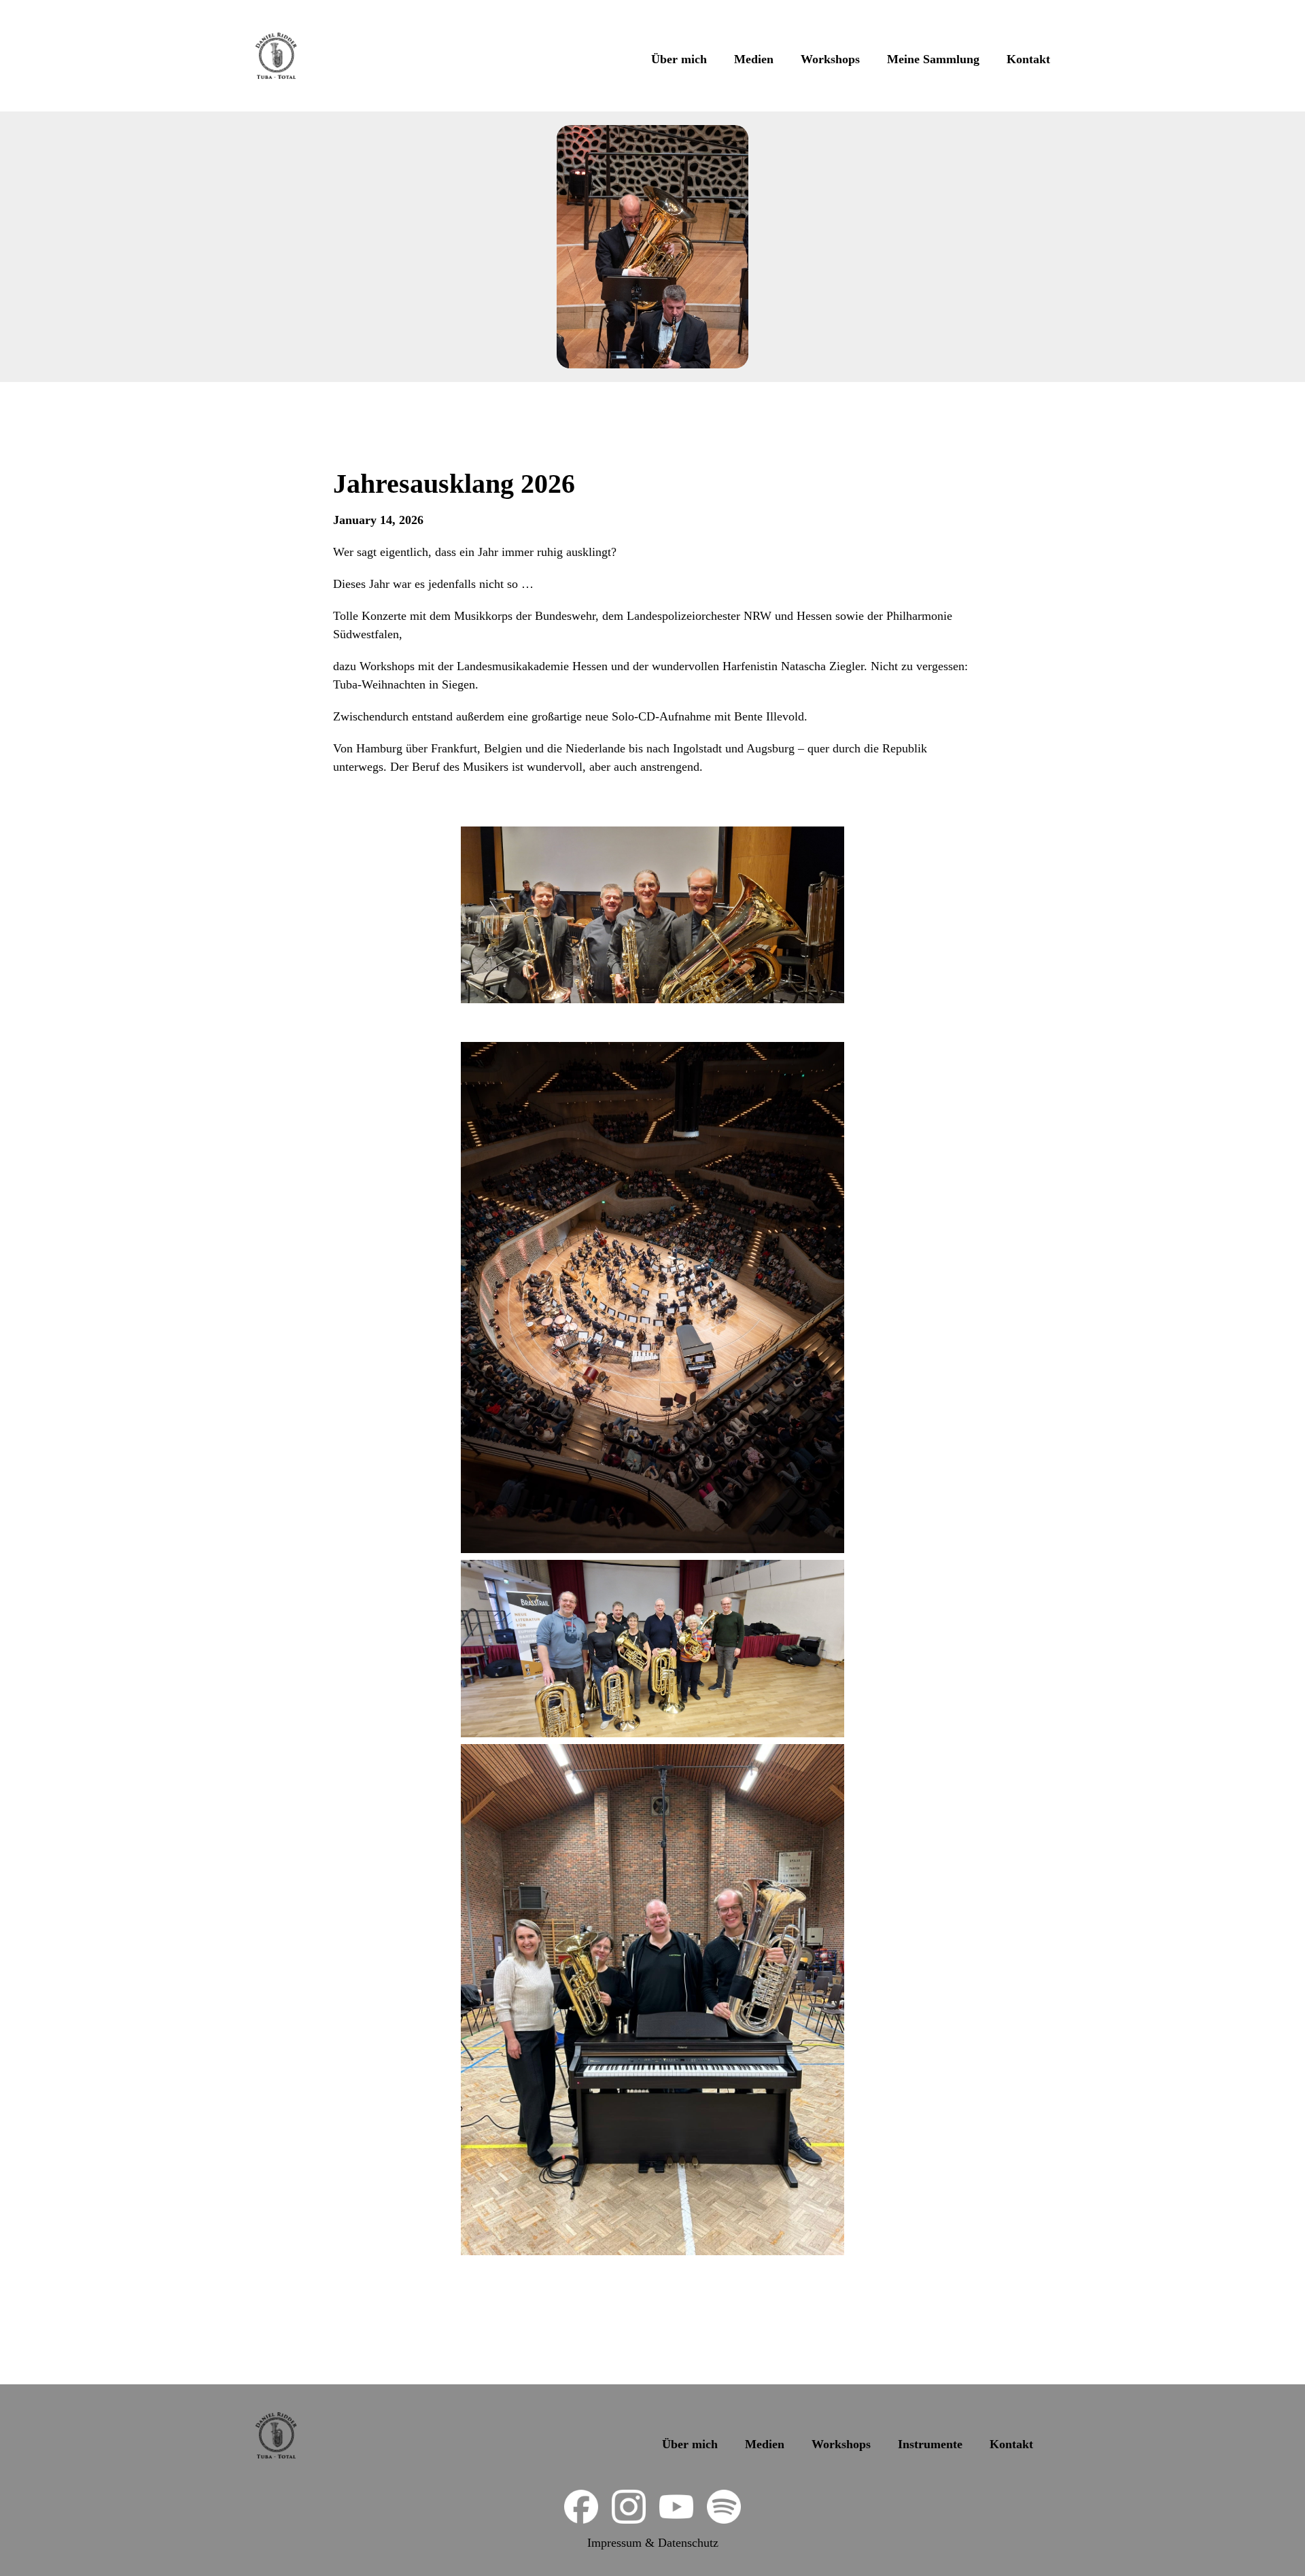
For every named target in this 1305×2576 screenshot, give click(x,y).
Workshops (830, 59)
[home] (276, 56)
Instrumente (930, 2444)
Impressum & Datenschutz (653, 2543)
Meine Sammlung (933, 59)
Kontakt (1028, 59)
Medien (754, 59)
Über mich (679, 59)
